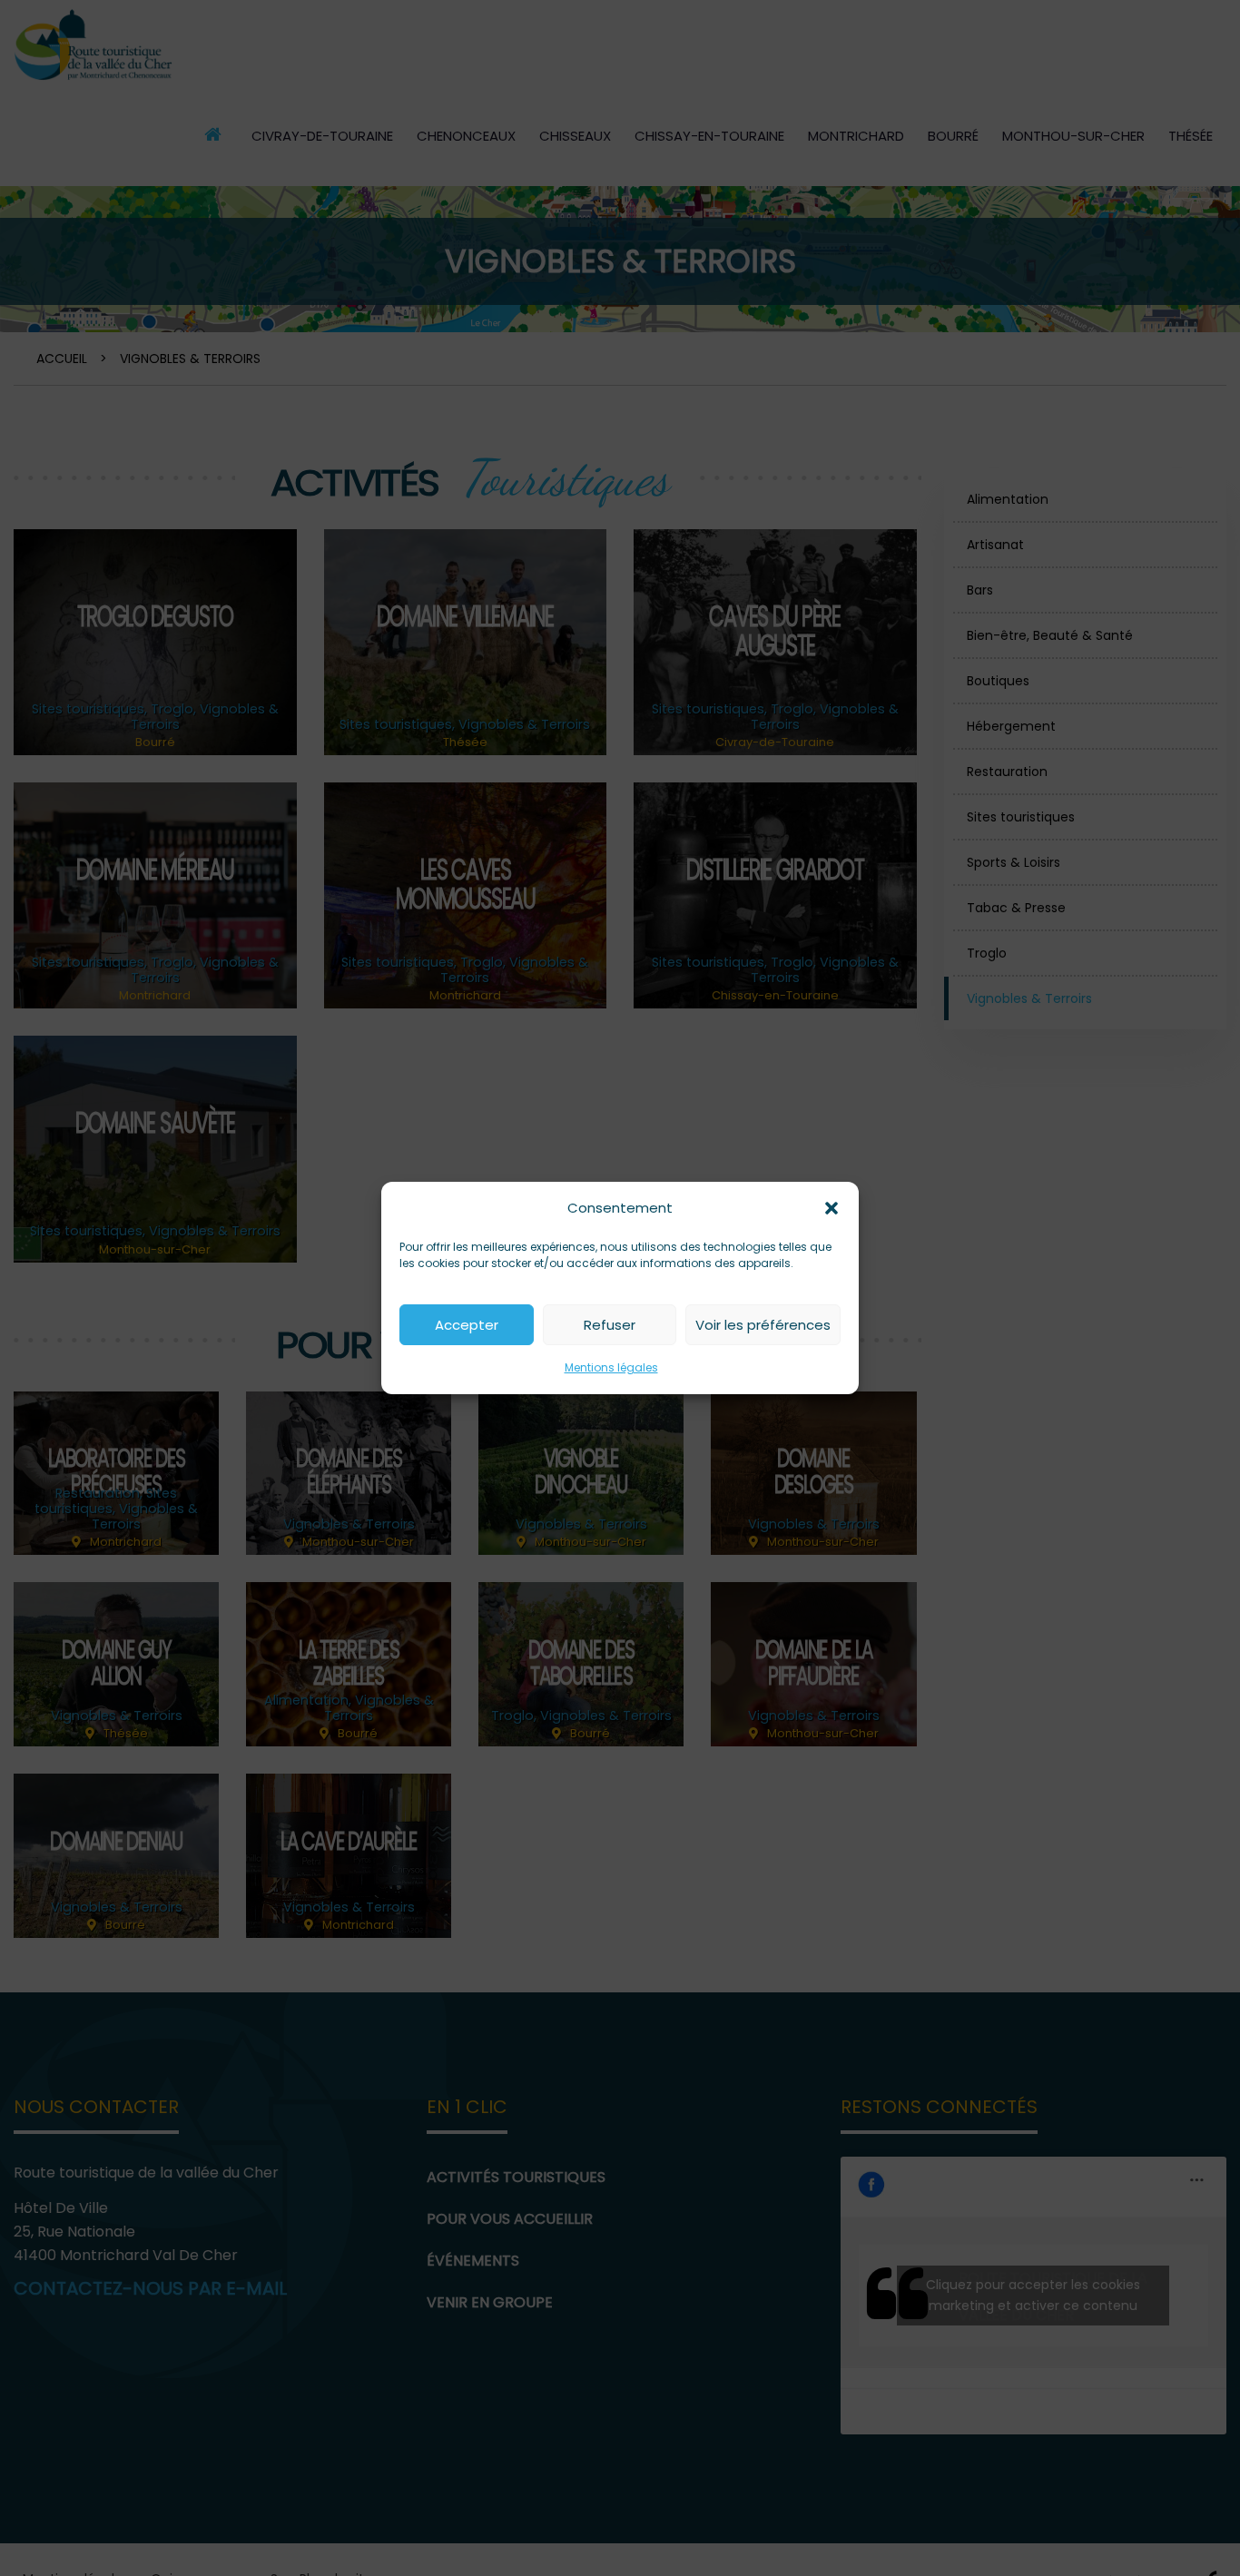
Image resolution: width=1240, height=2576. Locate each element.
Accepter (467, 1325)
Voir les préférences (763, 1325)
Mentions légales (611, 1367)
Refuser (610, 1325)
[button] (832, 1208)
